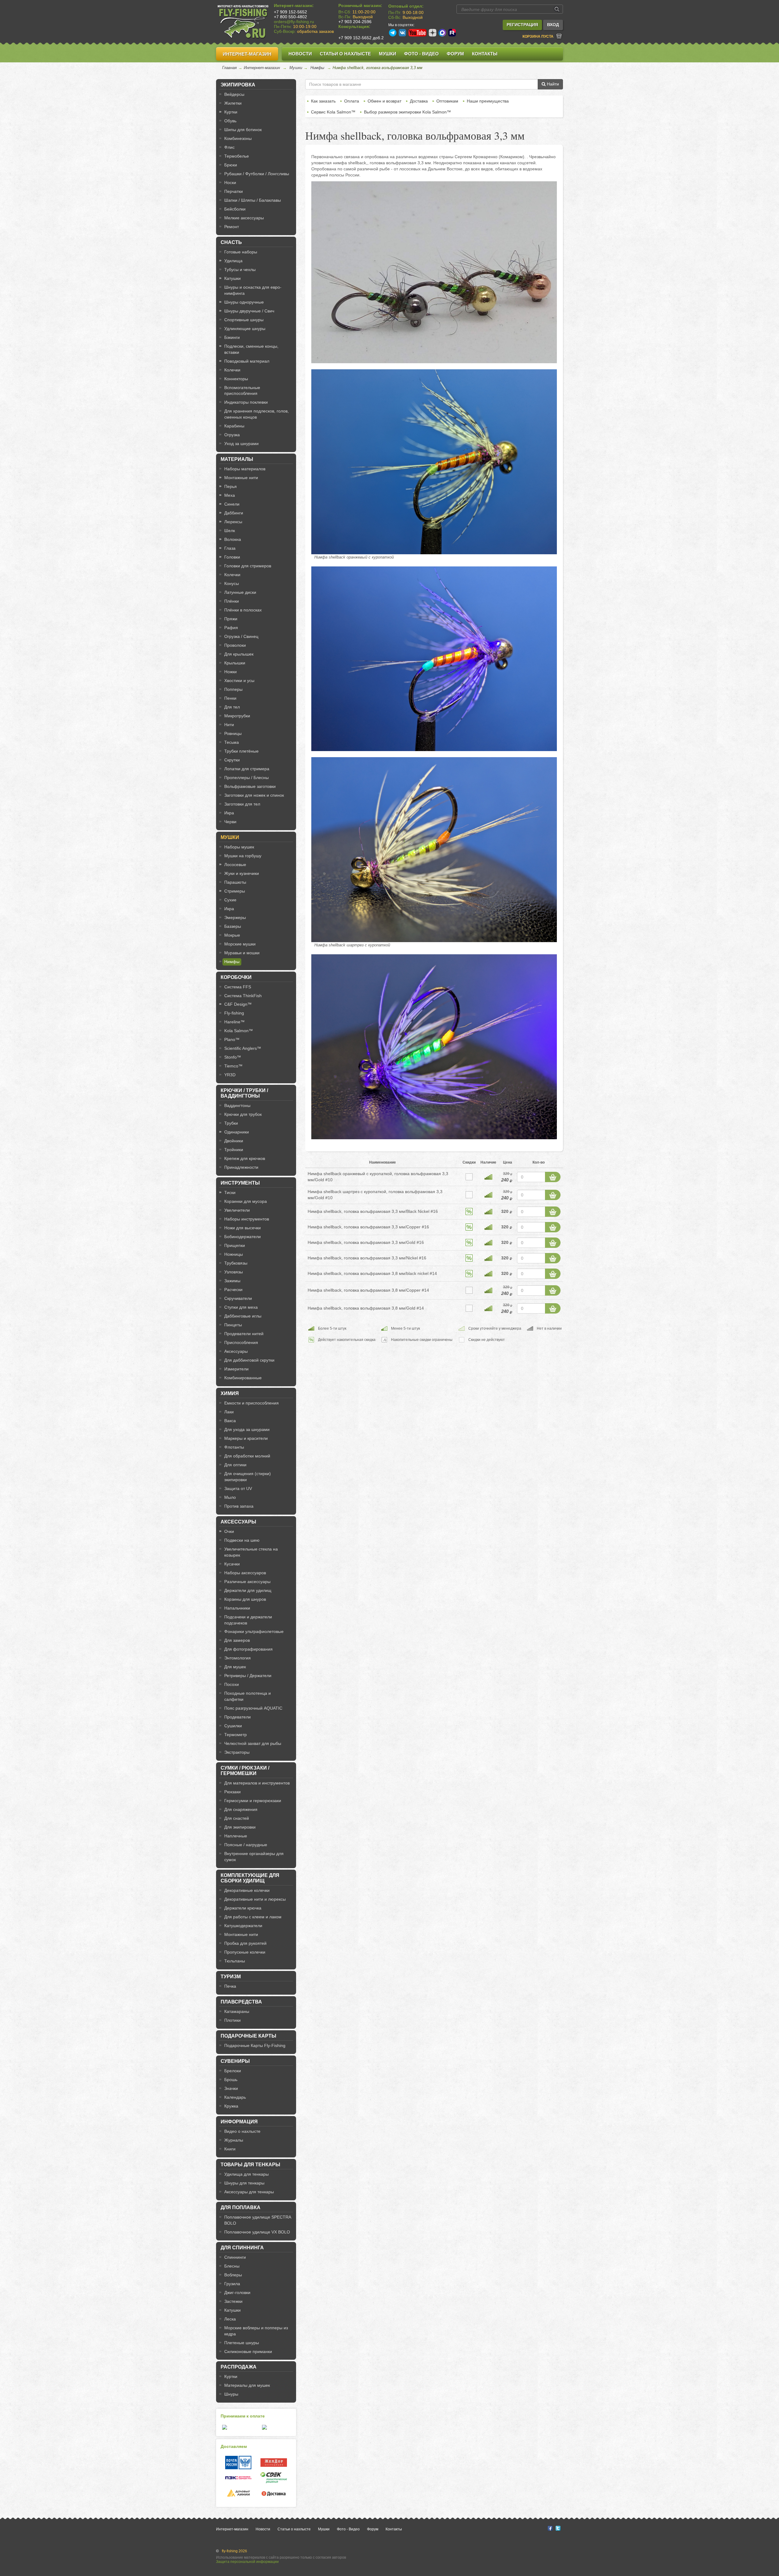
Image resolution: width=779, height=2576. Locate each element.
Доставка (419, 101)
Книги (230, 2149)
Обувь (230, 121)
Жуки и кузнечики (242, 873)
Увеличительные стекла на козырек (251, 1552)
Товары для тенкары (250, 2165)
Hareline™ (234, 1022)
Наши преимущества (488, 101)
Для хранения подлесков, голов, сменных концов (257, 414)
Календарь (235, 2097)
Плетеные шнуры (242, 2343)
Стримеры (235, 891)
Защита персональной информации (247, 2562)
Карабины (234, 426)
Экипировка (238, 85)
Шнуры (231, 2394)
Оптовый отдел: (406, 6)
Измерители (236, 1369)
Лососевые (235, 865)
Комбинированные (243, 1378)
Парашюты (235, 882)
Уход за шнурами (241, 444)
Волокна (233, 539)
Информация (239, 2122)
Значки (231, 2088)
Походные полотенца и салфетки (248, 1696)
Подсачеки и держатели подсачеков (248, 1620)
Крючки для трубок (243, 1114)
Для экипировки (240, 1827)
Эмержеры (235, 917)
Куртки (231, 112)
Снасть (231, 242)
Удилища (233, 261)
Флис (229, 147)
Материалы (237, 459)
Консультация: (354, 26)
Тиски (230, 1192)
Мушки (388, 54)
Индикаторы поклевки (246, 402)
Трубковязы (236, 1263)
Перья (231, 486)
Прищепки (235, 1245)
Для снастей (237, 1818)
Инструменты (240, 1183)
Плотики (232, 2020)
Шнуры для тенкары (244, 2183)
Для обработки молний (247, 1456)
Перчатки (234, 191)
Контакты (485, 54)
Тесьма (232, 742)
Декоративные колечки (247, 1890)
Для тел (232, 707)
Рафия (231, 628)
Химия (230, 1393)
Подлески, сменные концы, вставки (251, 349)
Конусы (232, 583)
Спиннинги (235, 2257)
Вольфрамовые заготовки (250, 786)
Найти (552, 84)
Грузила (232, 2284)
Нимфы (317, 68)
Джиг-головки (237, 2292)
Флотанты (234, 1447)
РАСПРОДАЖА (239, 2367)
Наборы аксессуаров (245, 1573)
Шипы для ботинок (243, 130)
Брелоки (233, 2071)
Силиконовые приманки (248, 2351)
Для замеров (237, 1640)
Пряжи (231, 619)
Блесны (232, 2266)
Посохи (232, 1684)
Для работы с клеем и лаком (253, 1917)
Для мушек (235, 1667)
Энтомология (238, 1658)
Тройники (234, 1150)
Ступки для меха (241, 1307)
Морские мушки (240, 944)
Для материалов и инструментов (257, 1783)
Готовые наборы (241, 252)
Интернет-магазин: (294, 5)
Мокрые (232, 935)
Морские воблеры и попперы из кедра (256, 2331)
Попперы (233, 689)
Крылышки (235, 663)
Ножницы (234, 1254)
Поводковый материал (247, 361)
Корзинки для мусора (246, 1201)
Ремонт (232, 227)
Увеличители (237, 1210)
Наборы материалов (245, 469)
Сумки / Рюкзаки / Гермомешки (245, 1771)
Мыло (230, 1497)
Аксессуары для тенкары (249, 2192)
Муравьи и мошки (242, 953)
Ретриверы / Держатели (248, 1676)
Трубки (231, 1123)
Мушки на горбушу (243, 856)
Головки (232, 557)
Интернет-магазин (247, 54)
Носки (230, 183)
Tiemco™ (233, 1066)
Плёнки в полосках (243, 610)
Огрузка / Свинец (241, 636)
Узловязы (234, 1272)
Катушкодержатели (243, 1926)
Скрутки (232, 760)
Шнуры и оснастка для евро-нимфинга (253, 290)
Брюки (231, 165)
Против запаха (239, 1506)
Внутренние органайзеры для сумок (254, 1857)
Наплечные (236, 1836)
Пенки (230, 698)
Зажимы (232, 1281)
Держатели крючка (243, 1908)
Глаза (230, 548)
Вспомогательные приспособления (242, 391)
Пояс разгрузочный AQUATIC (253, 1708)
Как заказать (323, 101)
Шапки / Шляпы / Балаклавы (253, 200)
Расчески (233, 1290)
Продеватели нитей (244, 1334)
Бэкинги (232, 337)
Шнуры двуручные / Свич (249, 311)
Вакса (230, 1421)
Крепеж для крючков (245, 1158)
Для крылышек (239, 654)
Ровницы (233, 733)
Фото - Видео (421, 54)
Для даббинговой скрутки (249, 1360)
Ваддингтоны (237, 1105)
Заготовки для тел (242, 804)
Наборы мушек (239, 847)
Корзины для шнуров (245, 1599)
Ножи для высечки (243, 1228)
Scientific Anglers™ (243, 1048)
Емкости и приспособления (252, 1403)
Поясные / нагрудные (246, 1845)
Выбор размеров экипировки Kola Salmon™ (407, 112)
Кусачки (232, 1564)
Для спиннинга (242, 2248)
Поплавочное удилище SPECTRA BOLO (258, 2220)
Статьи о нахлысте (345, 54)
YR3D (230, 1075)
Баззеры (233, 926)
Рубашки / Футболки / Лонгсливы (257, 174)
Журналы (234, 2140)
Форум (455, 54)
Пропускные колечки (245, 1952)
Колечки (232, 370)
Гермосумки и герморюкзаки (253, 1801)
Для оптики (235, 1465)
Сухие (230, 900)
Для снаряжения (241, 1809)
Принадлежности (241, 1167)
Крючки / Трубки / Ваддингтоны (244, 1093)
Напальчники (237, 1608)
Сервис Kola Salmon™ (333, 112)
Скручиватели (238, 1298)
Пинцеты (233, 1325)
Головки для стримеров (248, 566)
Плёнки (232, 601)
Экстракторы (237, 1752)
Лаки (229, 1412)
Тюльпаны (235, 1961)
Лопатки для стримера (247, 769)
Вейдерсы (234, 94)
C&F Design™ (238, 1004)
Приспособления (241, 1342)
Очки (229, 1531)
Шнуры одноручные (244, 302)
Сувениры (235, 2061)
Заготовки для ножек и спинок (254, 795)
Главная (229, 68)
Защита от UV (238, 1488)
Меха (230, 495)
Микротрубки (237, 716)
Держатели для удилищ (248, 1590)
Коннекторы (236, 379)
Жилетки (233, 103)
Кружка (231, 2106)
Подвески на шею (242, 1540)
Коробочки (236, 977)
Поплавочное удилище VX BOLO (257, 2232)
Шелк (230, 531)
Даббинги (234, 513)
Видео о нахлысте (242, 2131)
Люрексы (233, 522)
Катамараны (237, 2011)
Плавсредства (241, 2002)
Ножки (231, 672)
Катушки (232, 278)
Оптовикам (447, 101)
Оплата (352, 101)
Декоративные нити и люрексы (255, 1899)
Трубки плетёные (241, 751)
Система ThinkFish (243, 996)
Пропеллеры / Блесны (246, 778)
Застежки (233, 2301)
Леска (230, 2319)
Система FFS (238, 987)
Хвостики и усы (239, 681)
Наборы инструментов (247, 1219)
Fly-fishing (234, 1013)
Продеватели (238, 1717)
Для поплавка (241, 2207)
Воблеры (233, 2275)
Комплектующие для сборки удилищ (250, 1878)
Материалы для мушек (247, 2385)
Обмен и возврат (384, 101)
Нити (229, 725)
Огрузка (232, 435)
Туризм (231, 1977)
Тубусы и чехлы (240, 270)
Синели (232, 504)
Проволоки (235, 645)
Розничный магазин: (360, 5)
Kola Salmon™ (239, 1031)
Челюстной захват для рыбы (253, 1743)
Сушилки (233, 1726)
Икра (229, 813)
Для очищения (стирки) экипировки (248, 1477)
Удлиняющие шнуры (245, 329)
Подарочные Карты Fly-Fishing (255, 2045)
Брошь (231, 2080)
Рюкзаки (232, 1792)
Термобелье (237, 156)
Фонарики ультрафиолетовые (254, 1631)
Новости (300, 54)
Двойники (234, 1141)
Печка (230, 1986)
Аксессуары (236, 1351)
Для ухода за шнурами (247, 1429)
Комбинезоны (238, 138)
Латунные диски (240, 592)
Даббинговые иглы (243, 1316)
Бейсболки (235, 209)
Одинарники (237, 1132)
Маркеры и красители (246, 1438)
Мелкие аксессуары (244, 218)
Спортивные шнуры (244, 320)
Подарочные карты (248, 2036)
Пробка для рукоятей (245, 1943)
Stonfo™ (233, 1057)
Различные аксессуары (247, 1582)
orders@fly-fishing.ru (294, 22)
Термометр (236, 1735)
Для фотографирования (248, 1649)
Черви (230, 822)
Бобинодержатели (243, 1237)
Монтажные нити (241, 478)
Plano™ (232, 1039)
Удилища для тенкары (246, 2174)
